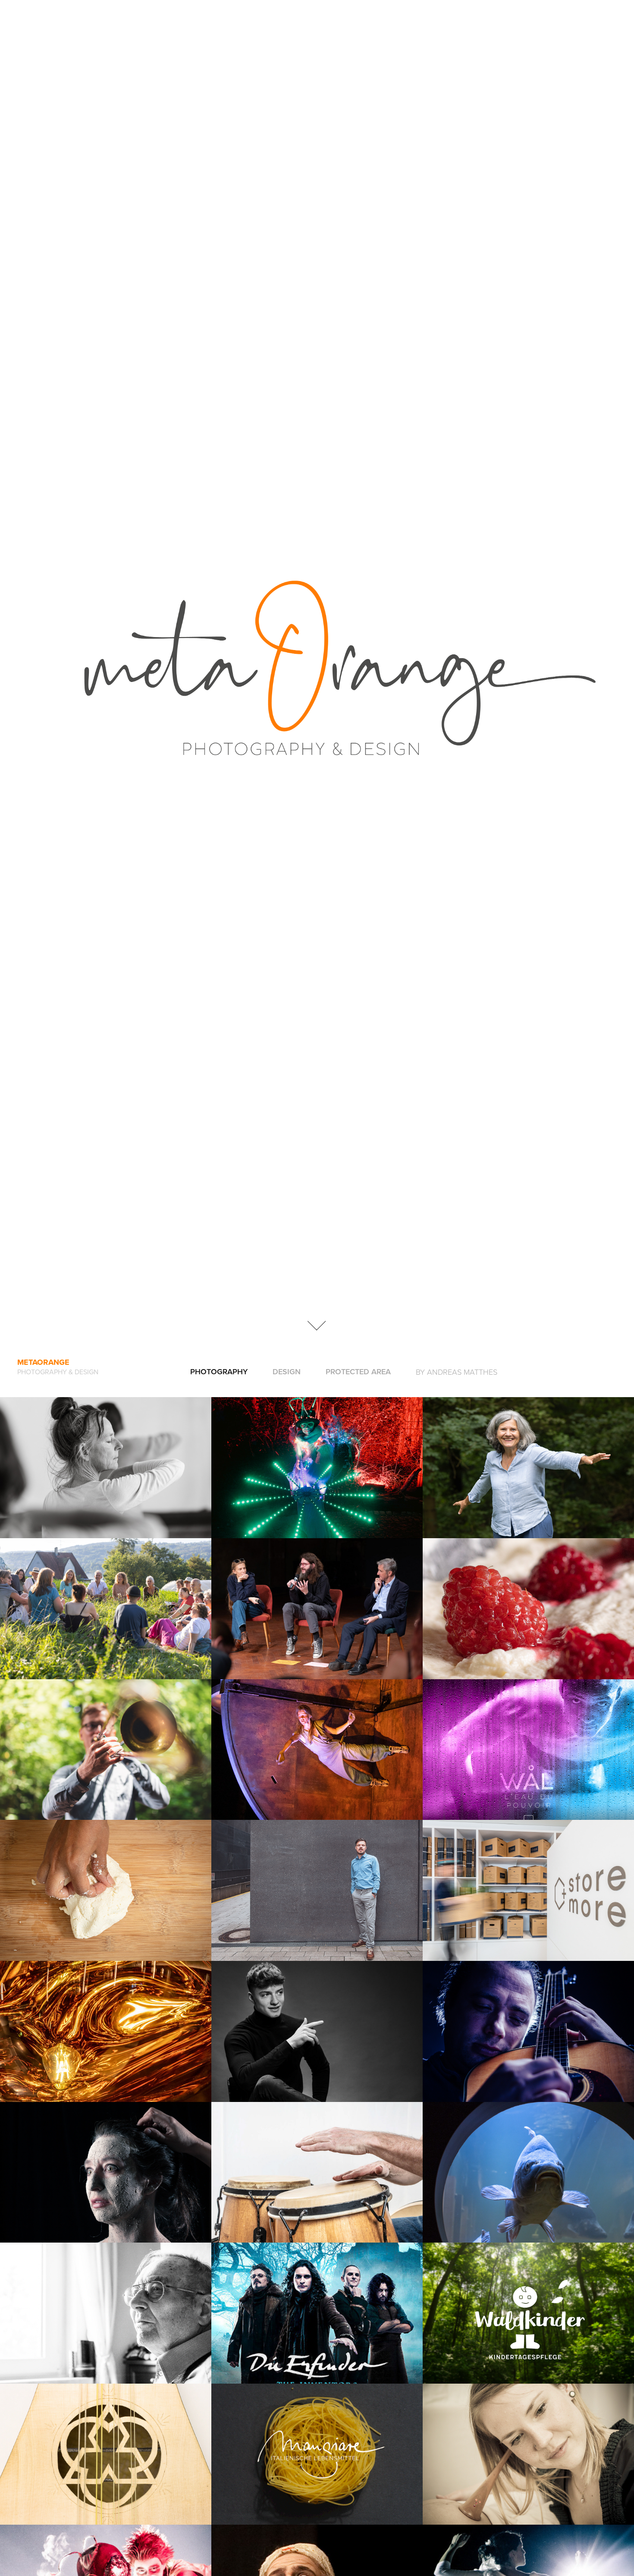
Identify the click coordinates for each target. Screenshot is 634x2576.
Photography (219, 1371)
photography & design (58, 1372)
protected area (358, 1371)
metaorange (43, 1362)
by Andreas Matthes (457, 1372)
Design (287, 1371)
